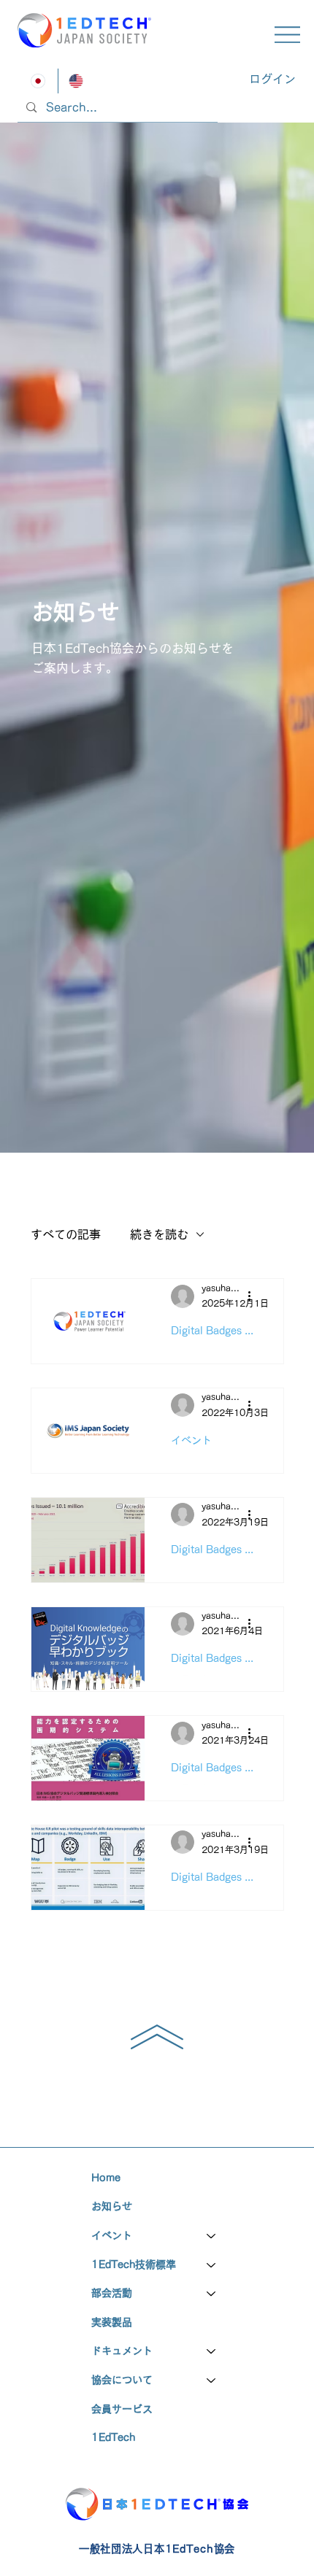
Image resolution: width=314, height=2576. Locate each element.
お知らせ (112, 2206)
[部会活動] (212, 2294)
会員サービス (122, 2409)
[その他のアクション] (255, 1296)
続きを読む (159, 1234)
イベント (191, 1440)
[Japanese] (39, 81)
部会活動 (112, 2293)
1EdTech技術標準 (134, 2264)
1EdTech (113, 2437)
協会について (122, 2380)
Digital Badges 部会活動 (214, 1768)
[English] (77, 81)
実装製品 (112, 2322)
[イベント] (212, 2236)
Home (106, 2178)
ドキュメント (122, 2351)
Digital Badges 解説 (214, 1331)
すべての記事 (66, 1234)
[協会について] (212, 2380)
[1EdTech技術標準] (212, 2265)
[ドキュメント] (212, 2351)
